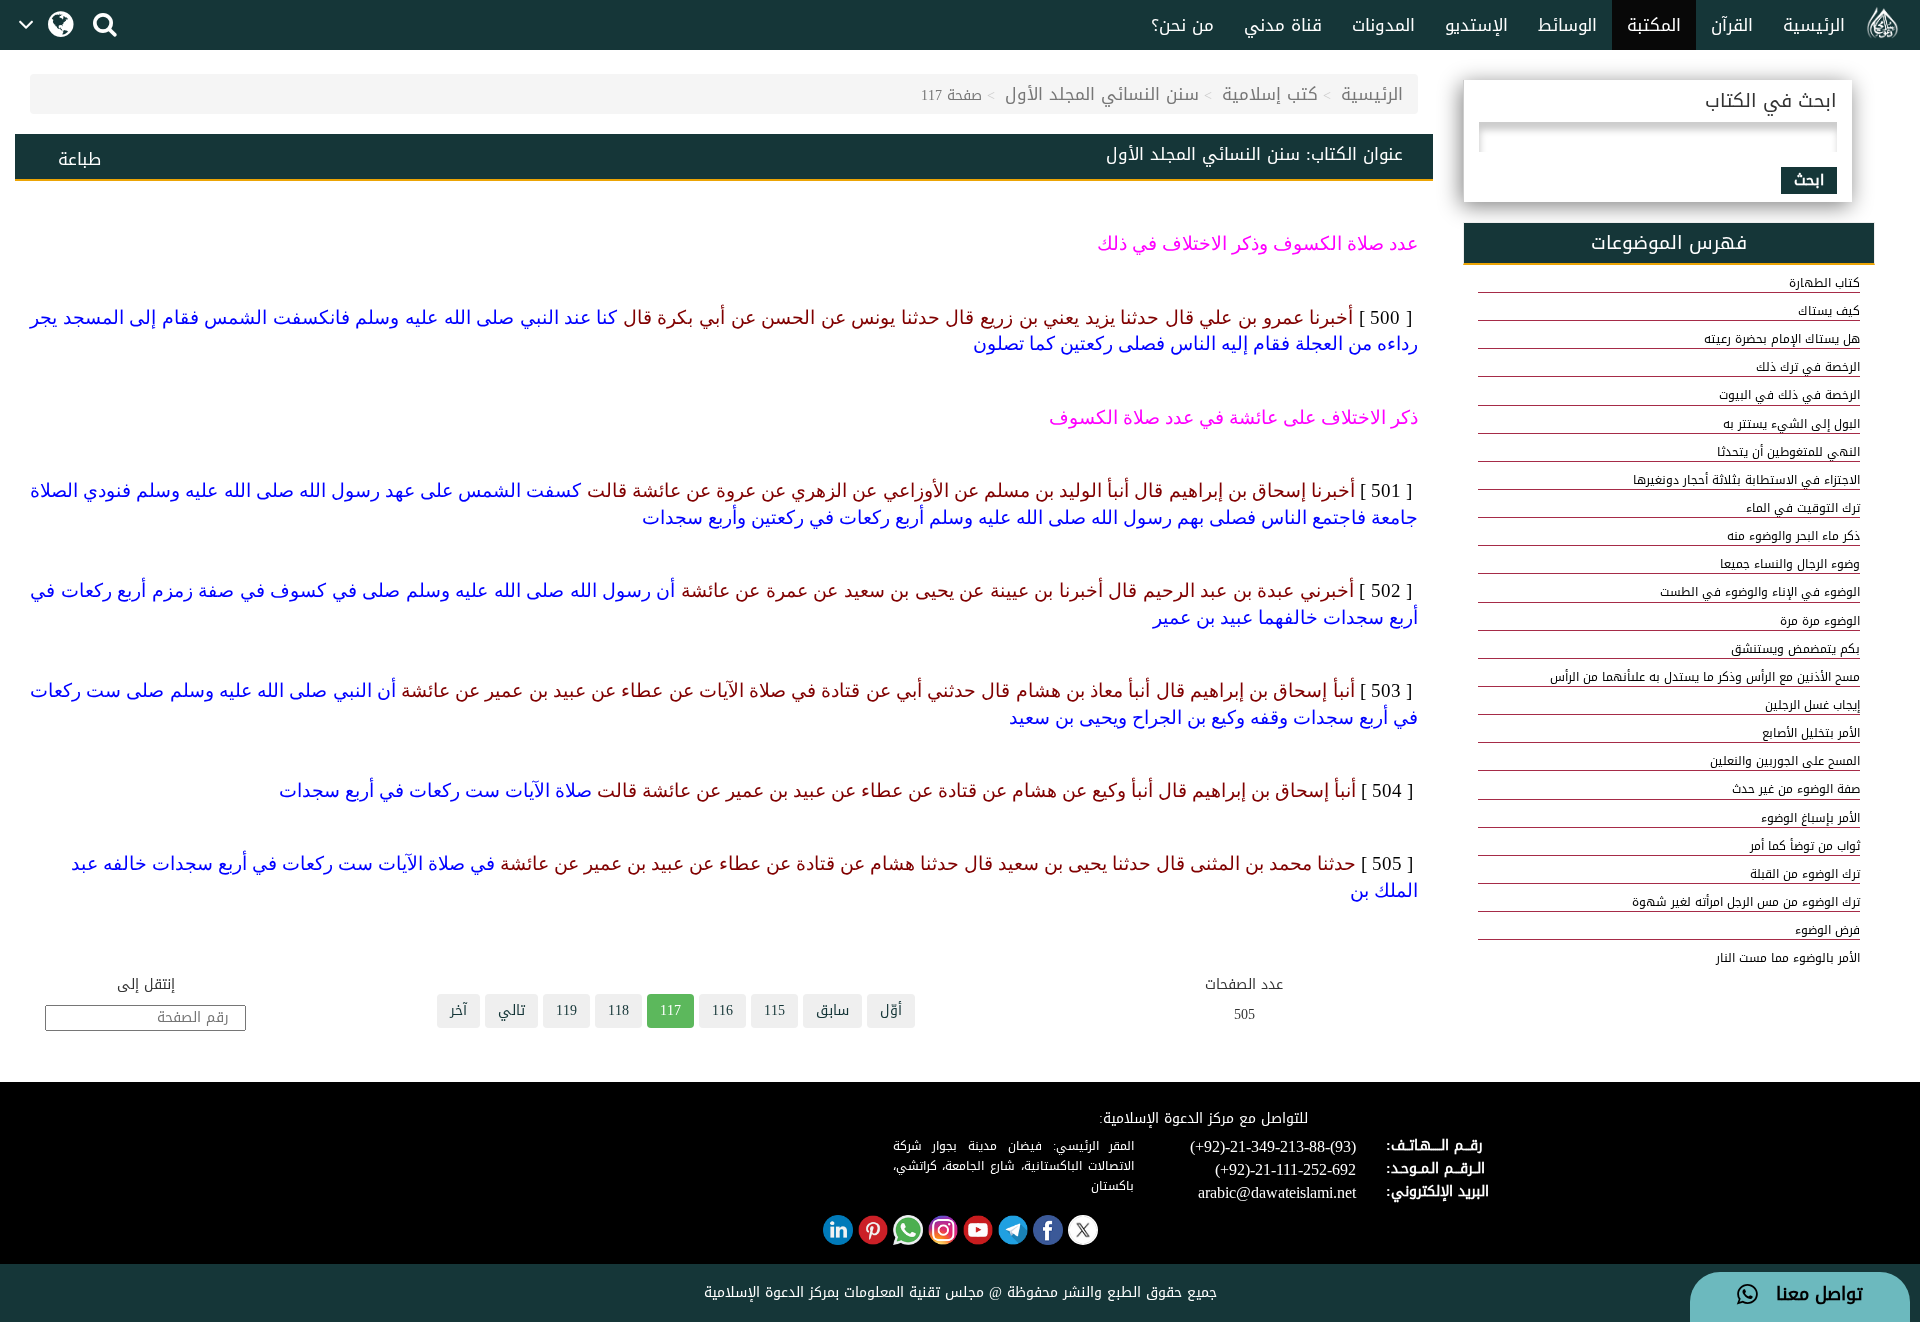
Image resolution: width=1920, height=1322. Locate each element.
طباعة (79, 159)
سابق (832, 1010)
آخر (458, 1010)
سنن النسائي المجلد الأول (1102, 94)
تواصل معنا (1810, 1295)
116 (722, 1010)
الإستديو (1476, 25)
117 (670, 1010)
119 (566, 1010)
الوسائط (1567, 25)
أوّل (891, 1010)
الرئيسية (1814, 25)
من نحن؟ (1182, 25)
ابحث (1809, 180)
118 (618, 1010)
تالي (511, 1010)
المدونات (1383, 25)
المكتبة (1654, 25)
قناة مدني (1283, 25)
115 (774, 1010)
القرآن (1732, 25)
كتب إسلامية (1270, 94)
